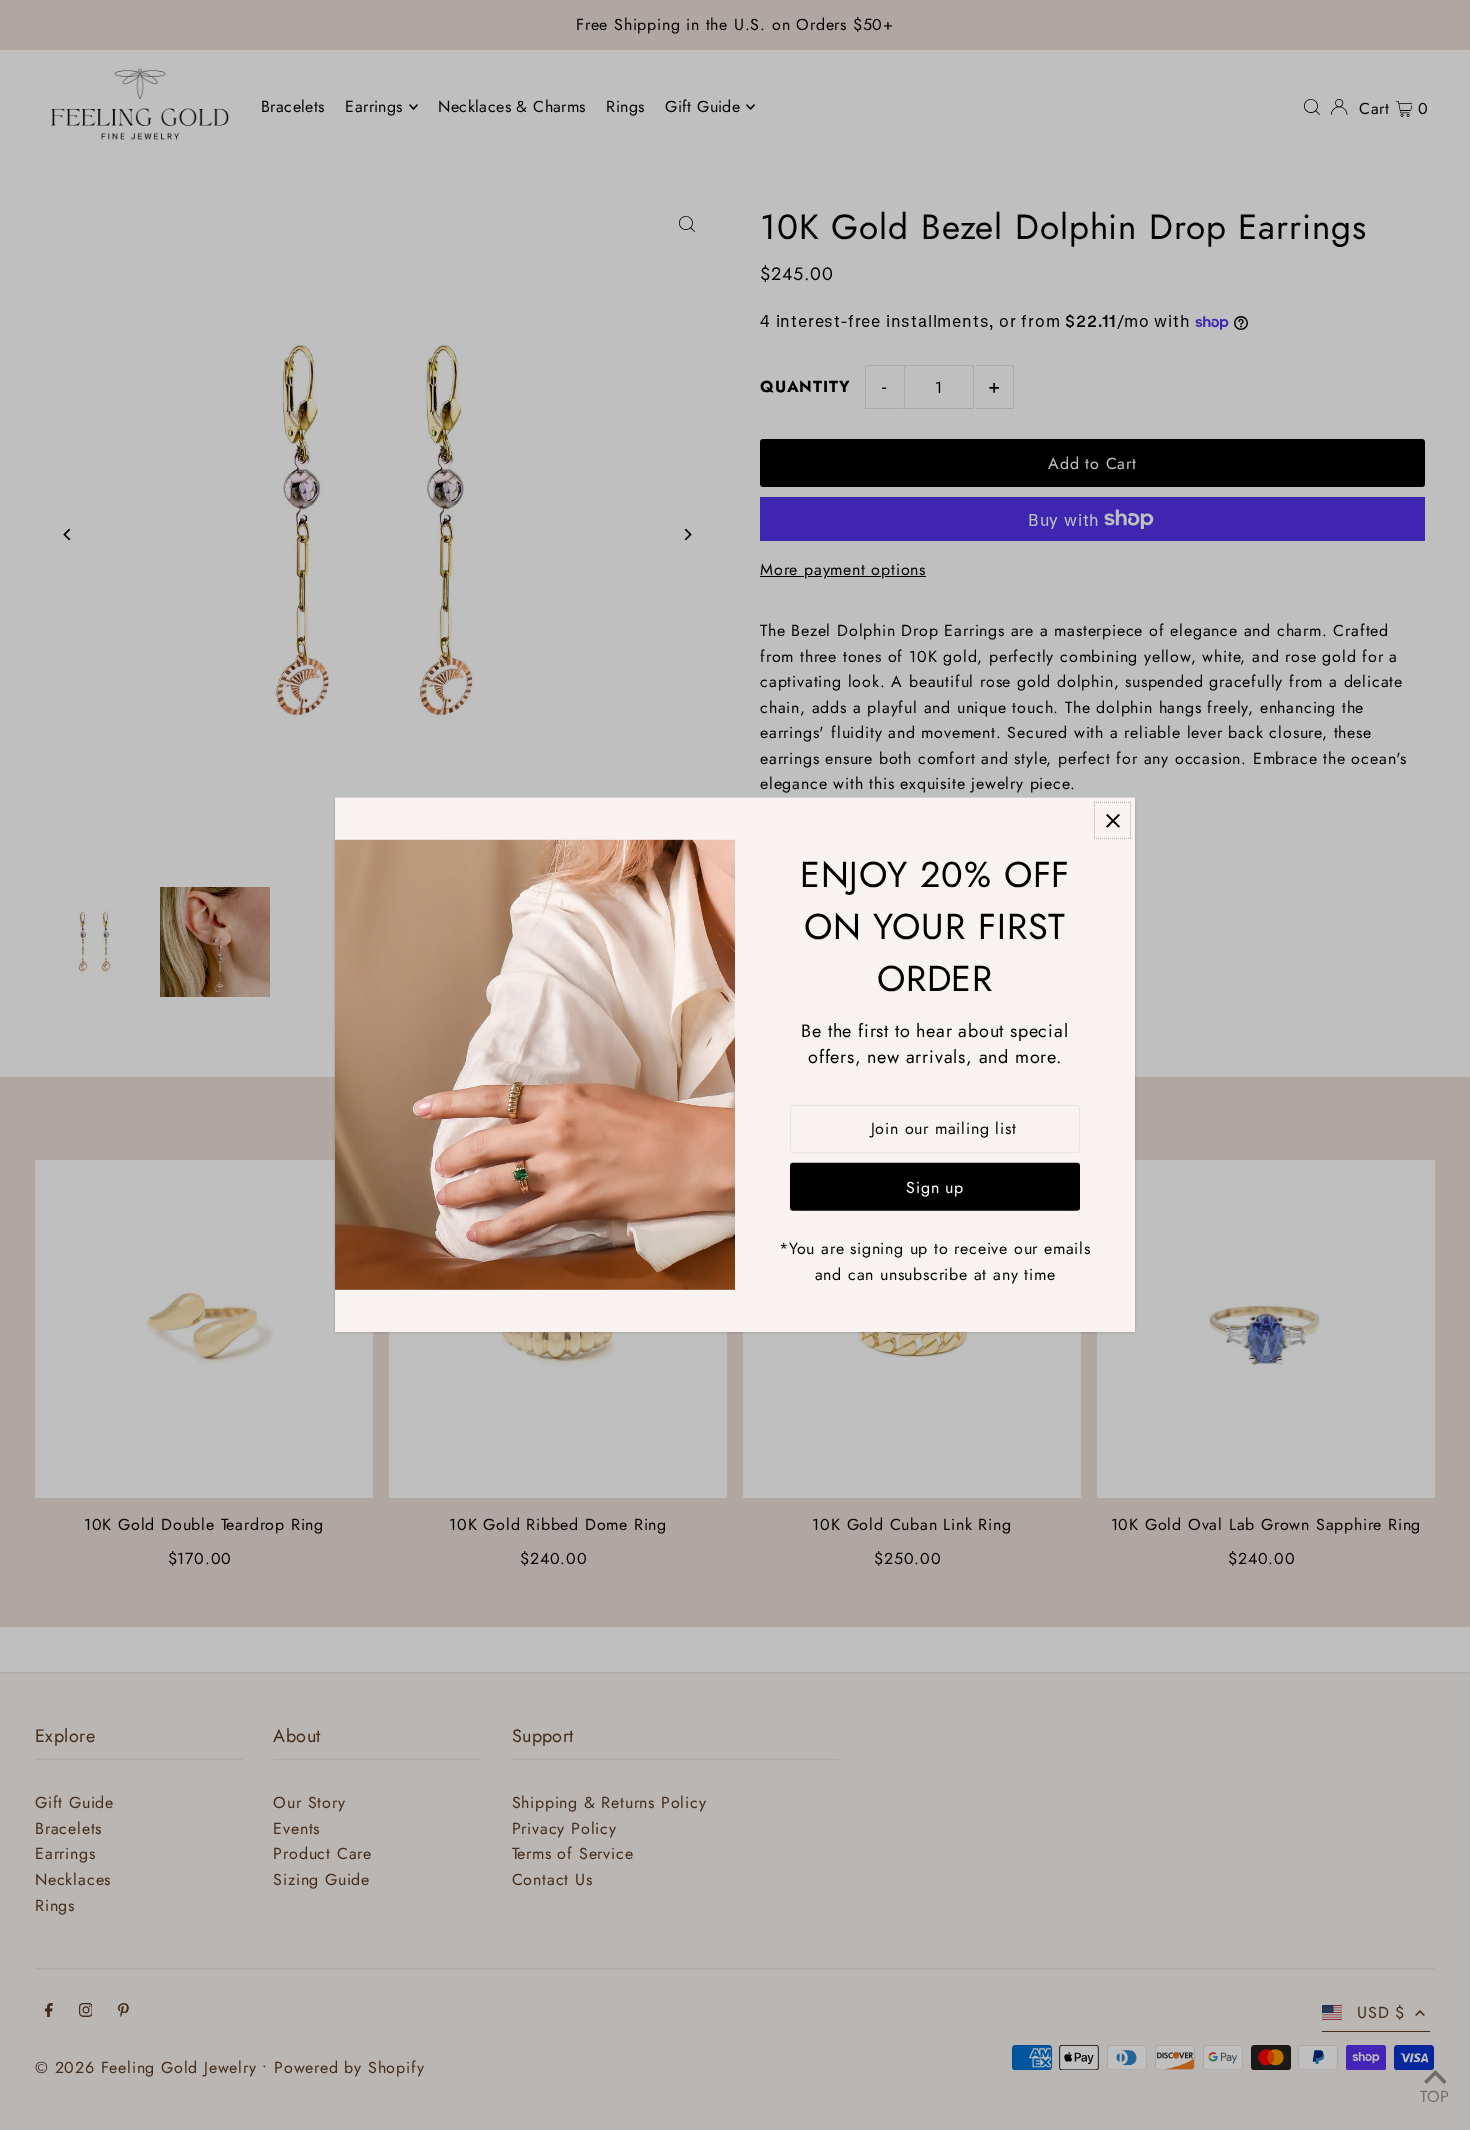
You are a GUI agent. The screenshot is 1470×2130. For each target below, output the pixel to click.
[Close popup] (1112, 820)
